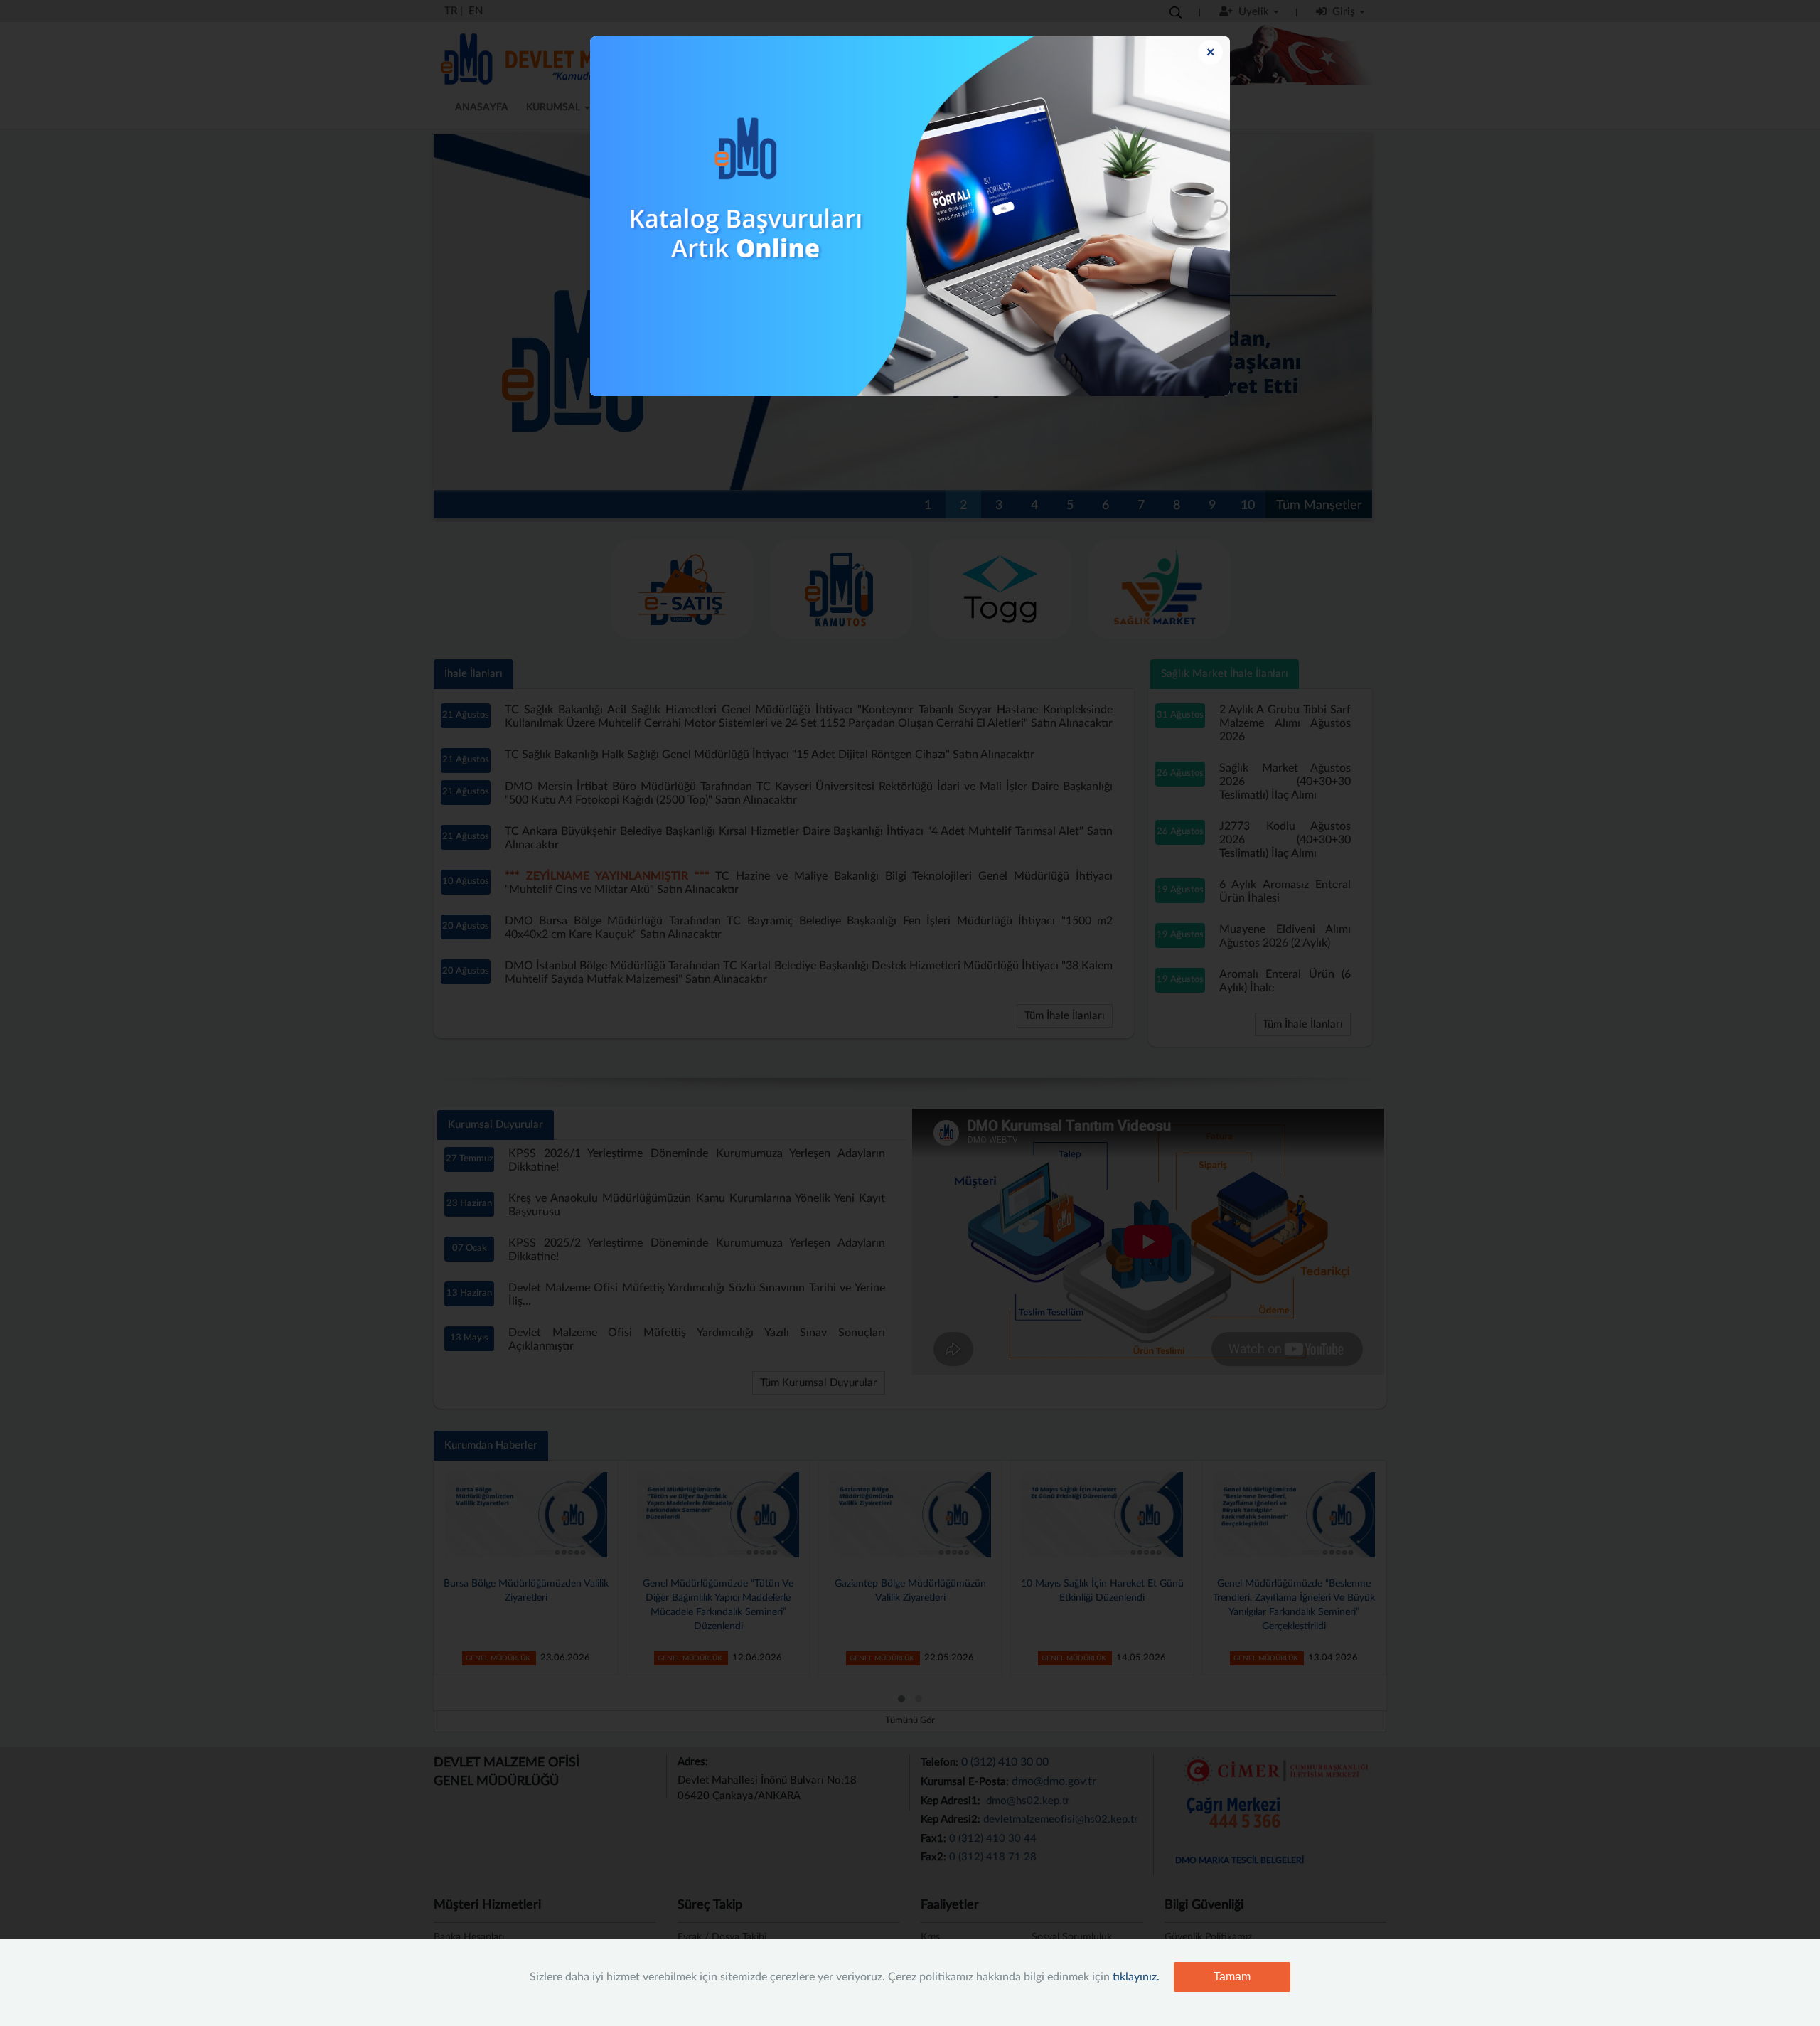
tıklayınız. (1136, 1977)
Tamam (1232, 1977)
